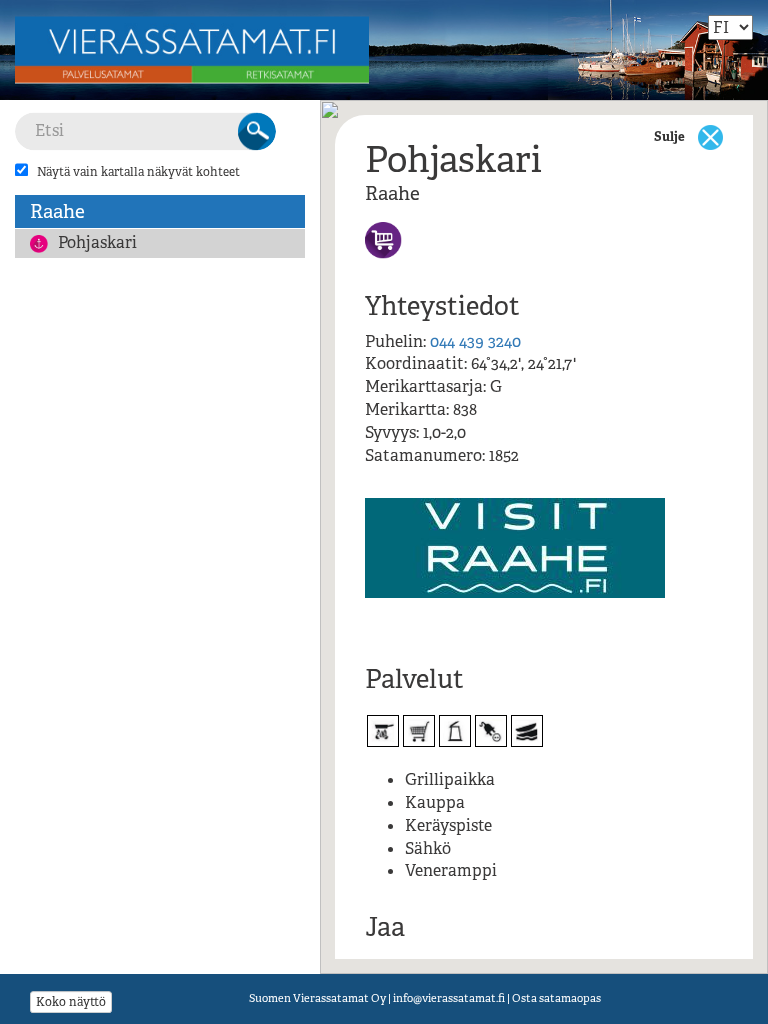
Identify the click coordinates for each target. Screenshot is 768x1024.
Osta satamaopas (556, 998)
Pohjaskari (97, 242)
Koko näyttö (71, 1002)
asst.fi (449, 998)
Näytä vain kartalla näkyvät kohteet (138, 172)
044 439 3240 (475, 341)
